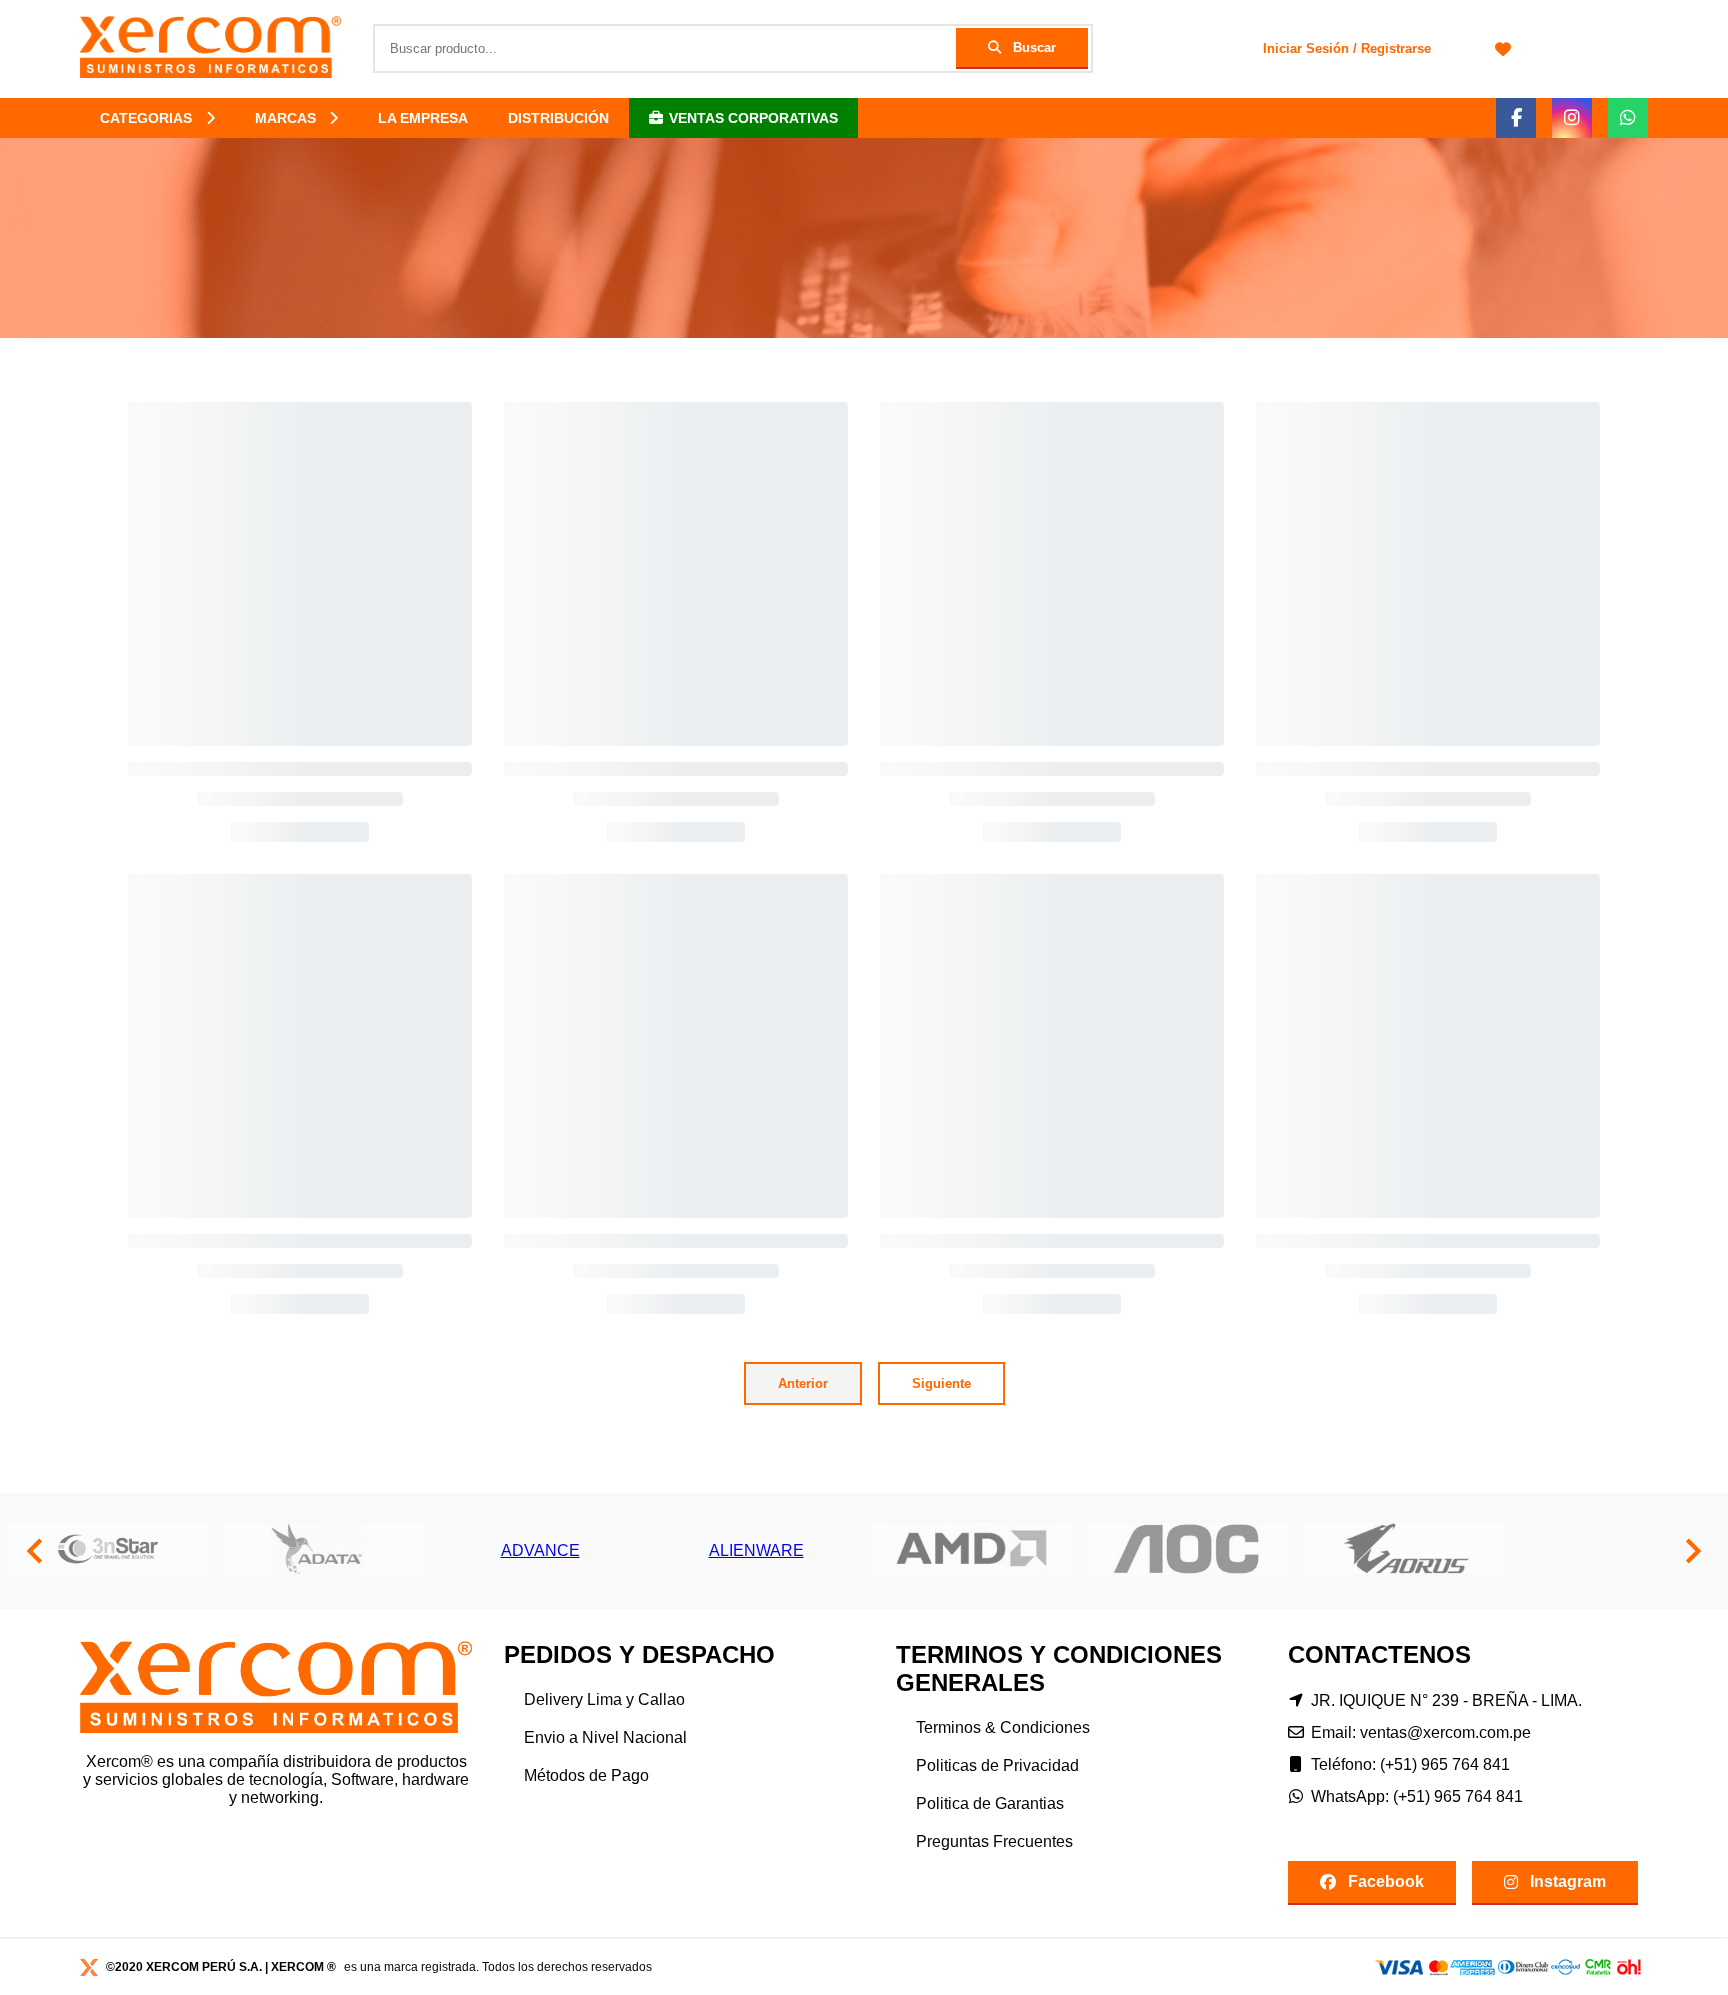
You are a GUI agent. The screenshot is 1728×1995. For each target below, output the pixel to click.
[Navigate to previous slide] (35, 1551)
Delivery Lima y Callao (604, 1699)
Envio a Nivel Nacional (605, 1737)
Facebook (1386, 1881)
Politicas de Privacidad (997, 1765)
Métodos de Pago (586, 1775)
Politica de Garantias (990, 1803)
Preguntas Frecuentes (994, 1841)
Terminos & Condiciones (1003, 1727)
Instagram (1568, 1881)
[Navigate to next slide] (1693, 1551)
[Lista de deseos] (1503, 49)
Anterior (803, 1383)
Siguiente (941, 1383)
